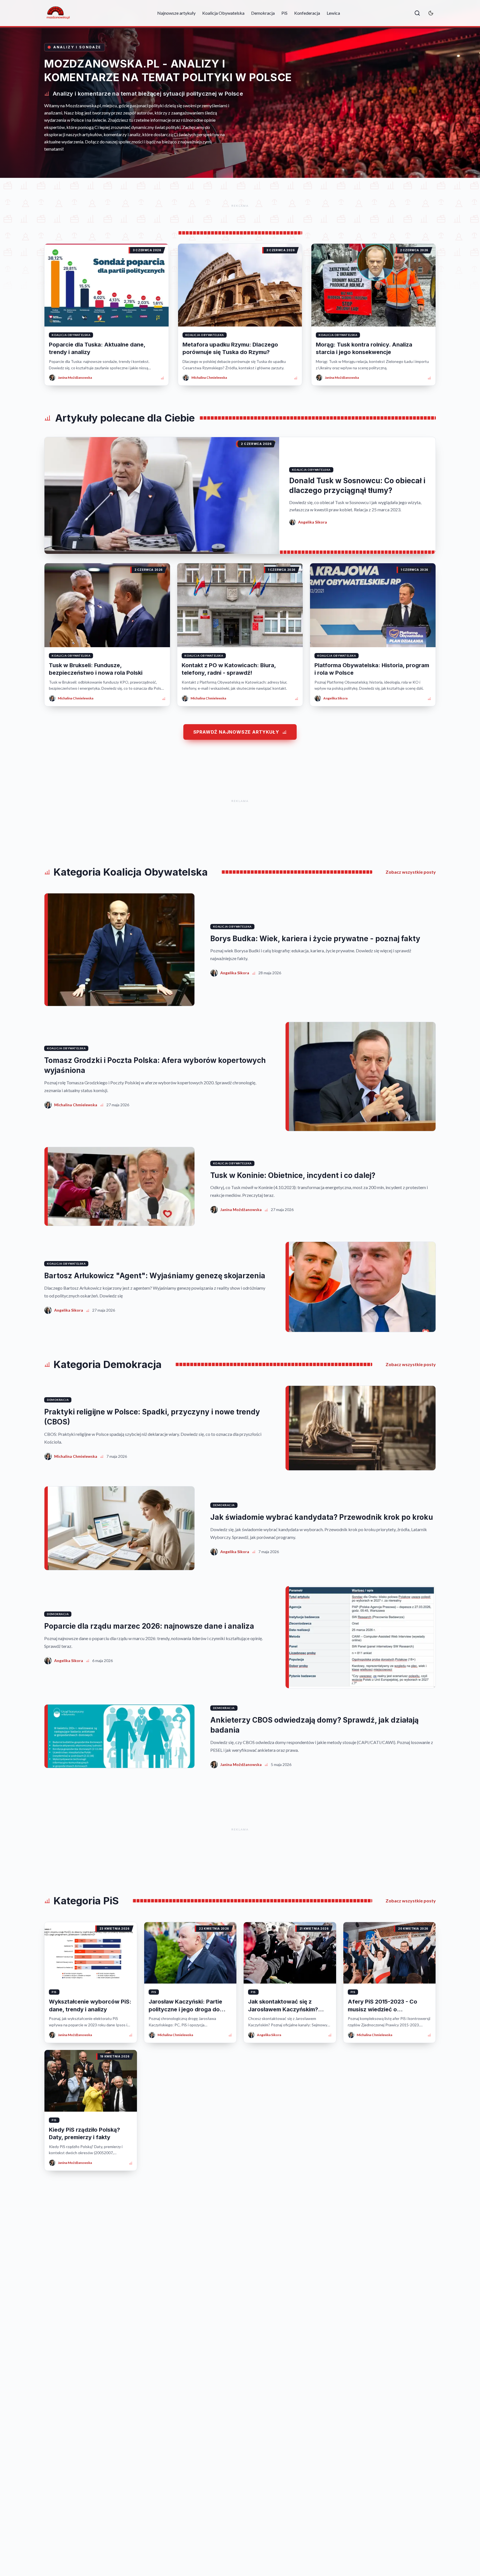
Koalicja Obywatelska (223, 13)
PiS (284, 13)
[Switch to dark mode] (431, 13)
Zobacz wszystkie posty (411, 872)
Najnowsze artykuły (176, 13)
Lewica (333, 13)
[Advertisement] (240, 206)
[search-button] (417, 13)
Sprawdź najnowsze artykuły (236, 732)
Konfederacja (307, 13)
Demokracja (263, 13)
